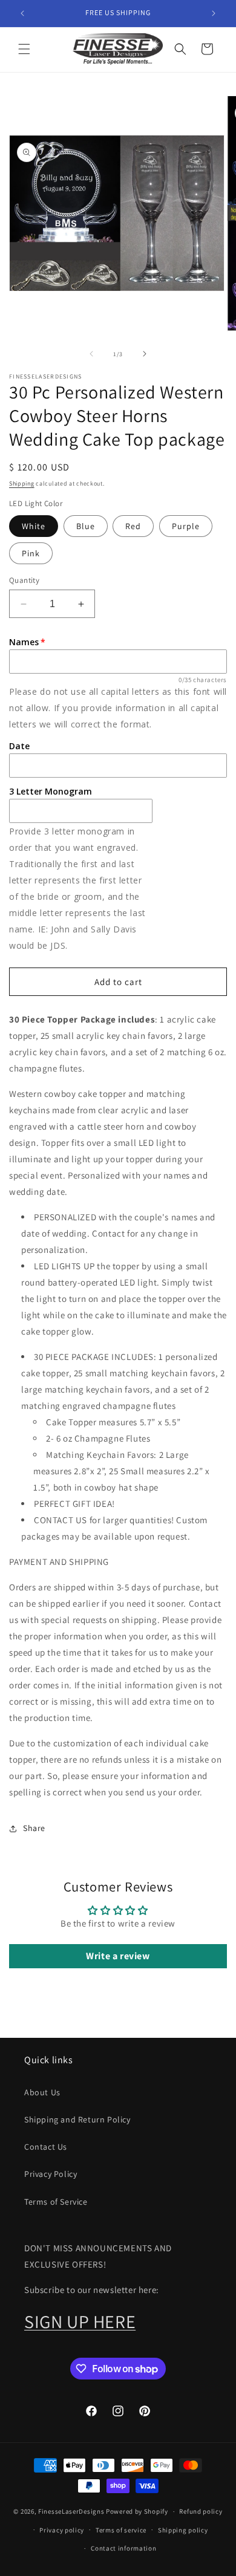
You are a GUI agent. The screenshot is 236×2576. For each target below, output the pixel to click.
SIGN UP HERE (80, 2321)
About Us (42, 2092)
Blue (86, 526)
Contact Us (46, 2147)
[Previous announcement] (22, 13)
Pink (31, 553)
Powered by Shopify (137, 2511)
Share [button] (34, 1828)
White (34, 526)
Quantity (24, 580)
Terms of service (121, 2530)
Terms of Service (56, 2202)
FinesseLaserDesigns (71, 2511)
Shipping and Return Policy (77, 2119)
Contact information (123, 2548)
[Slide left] (91, 354)
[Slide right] (145, 354)
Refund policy (201, 2511)
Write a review (118, 1956)
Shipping (22, 483)
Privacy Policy (51, 2174)
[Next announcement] (214, 13)
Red (133, 526)
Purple (186, 526)
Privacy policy (62, 2530)
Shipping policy (183, 2530)
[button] (24, 49)
